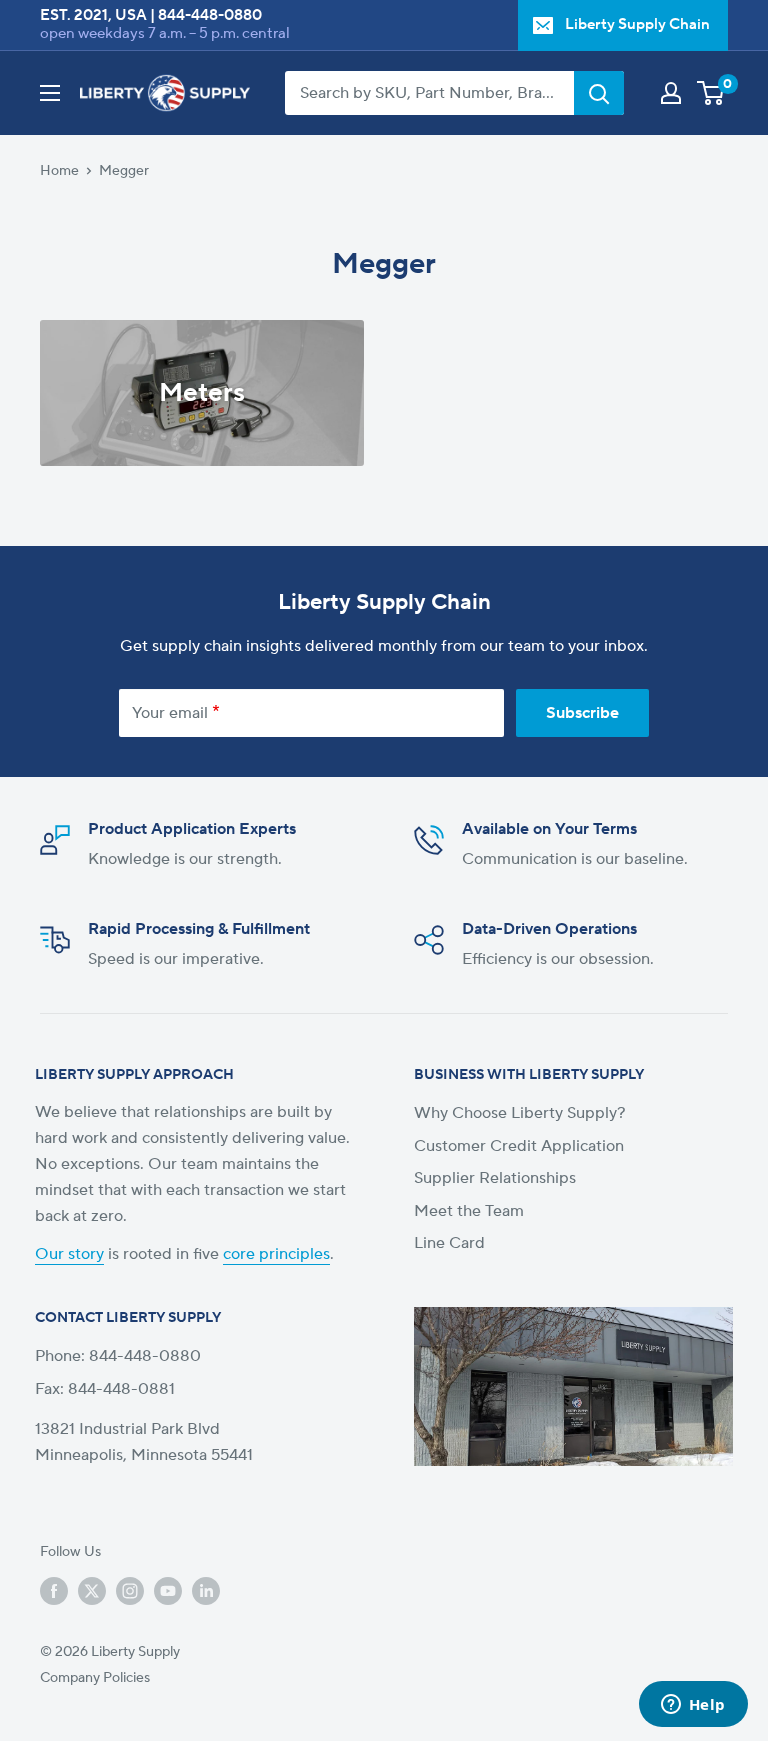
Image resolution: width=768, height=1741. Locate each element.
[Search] (599, 93)
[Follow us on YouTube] (168, 1591)
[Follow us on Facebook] (54, 1591)
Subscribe (582, 713)
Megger (124, 171)
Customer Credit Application (519, 1146)
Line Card (449, 1243)
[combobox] (429, 93)
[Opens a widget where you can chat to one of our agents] (693, 1706)
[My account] (671, 93)
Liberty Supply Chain (637, 24)
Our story (69, 1254)
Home (59, 171)
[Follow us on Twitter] (92, 1591)
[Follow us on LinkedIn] (206, 1591)
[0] (711, 93)
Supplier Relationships (495, 1178)
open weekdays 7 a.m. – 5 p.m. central (165, 33)
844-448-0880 (210, 15)
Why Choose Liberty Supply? (520, 1113)
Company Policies (95, 1678)
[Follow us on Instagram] (130, 1591)
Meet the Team (469, 1211)
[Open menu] (50, 93)
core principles (276, 1254)
